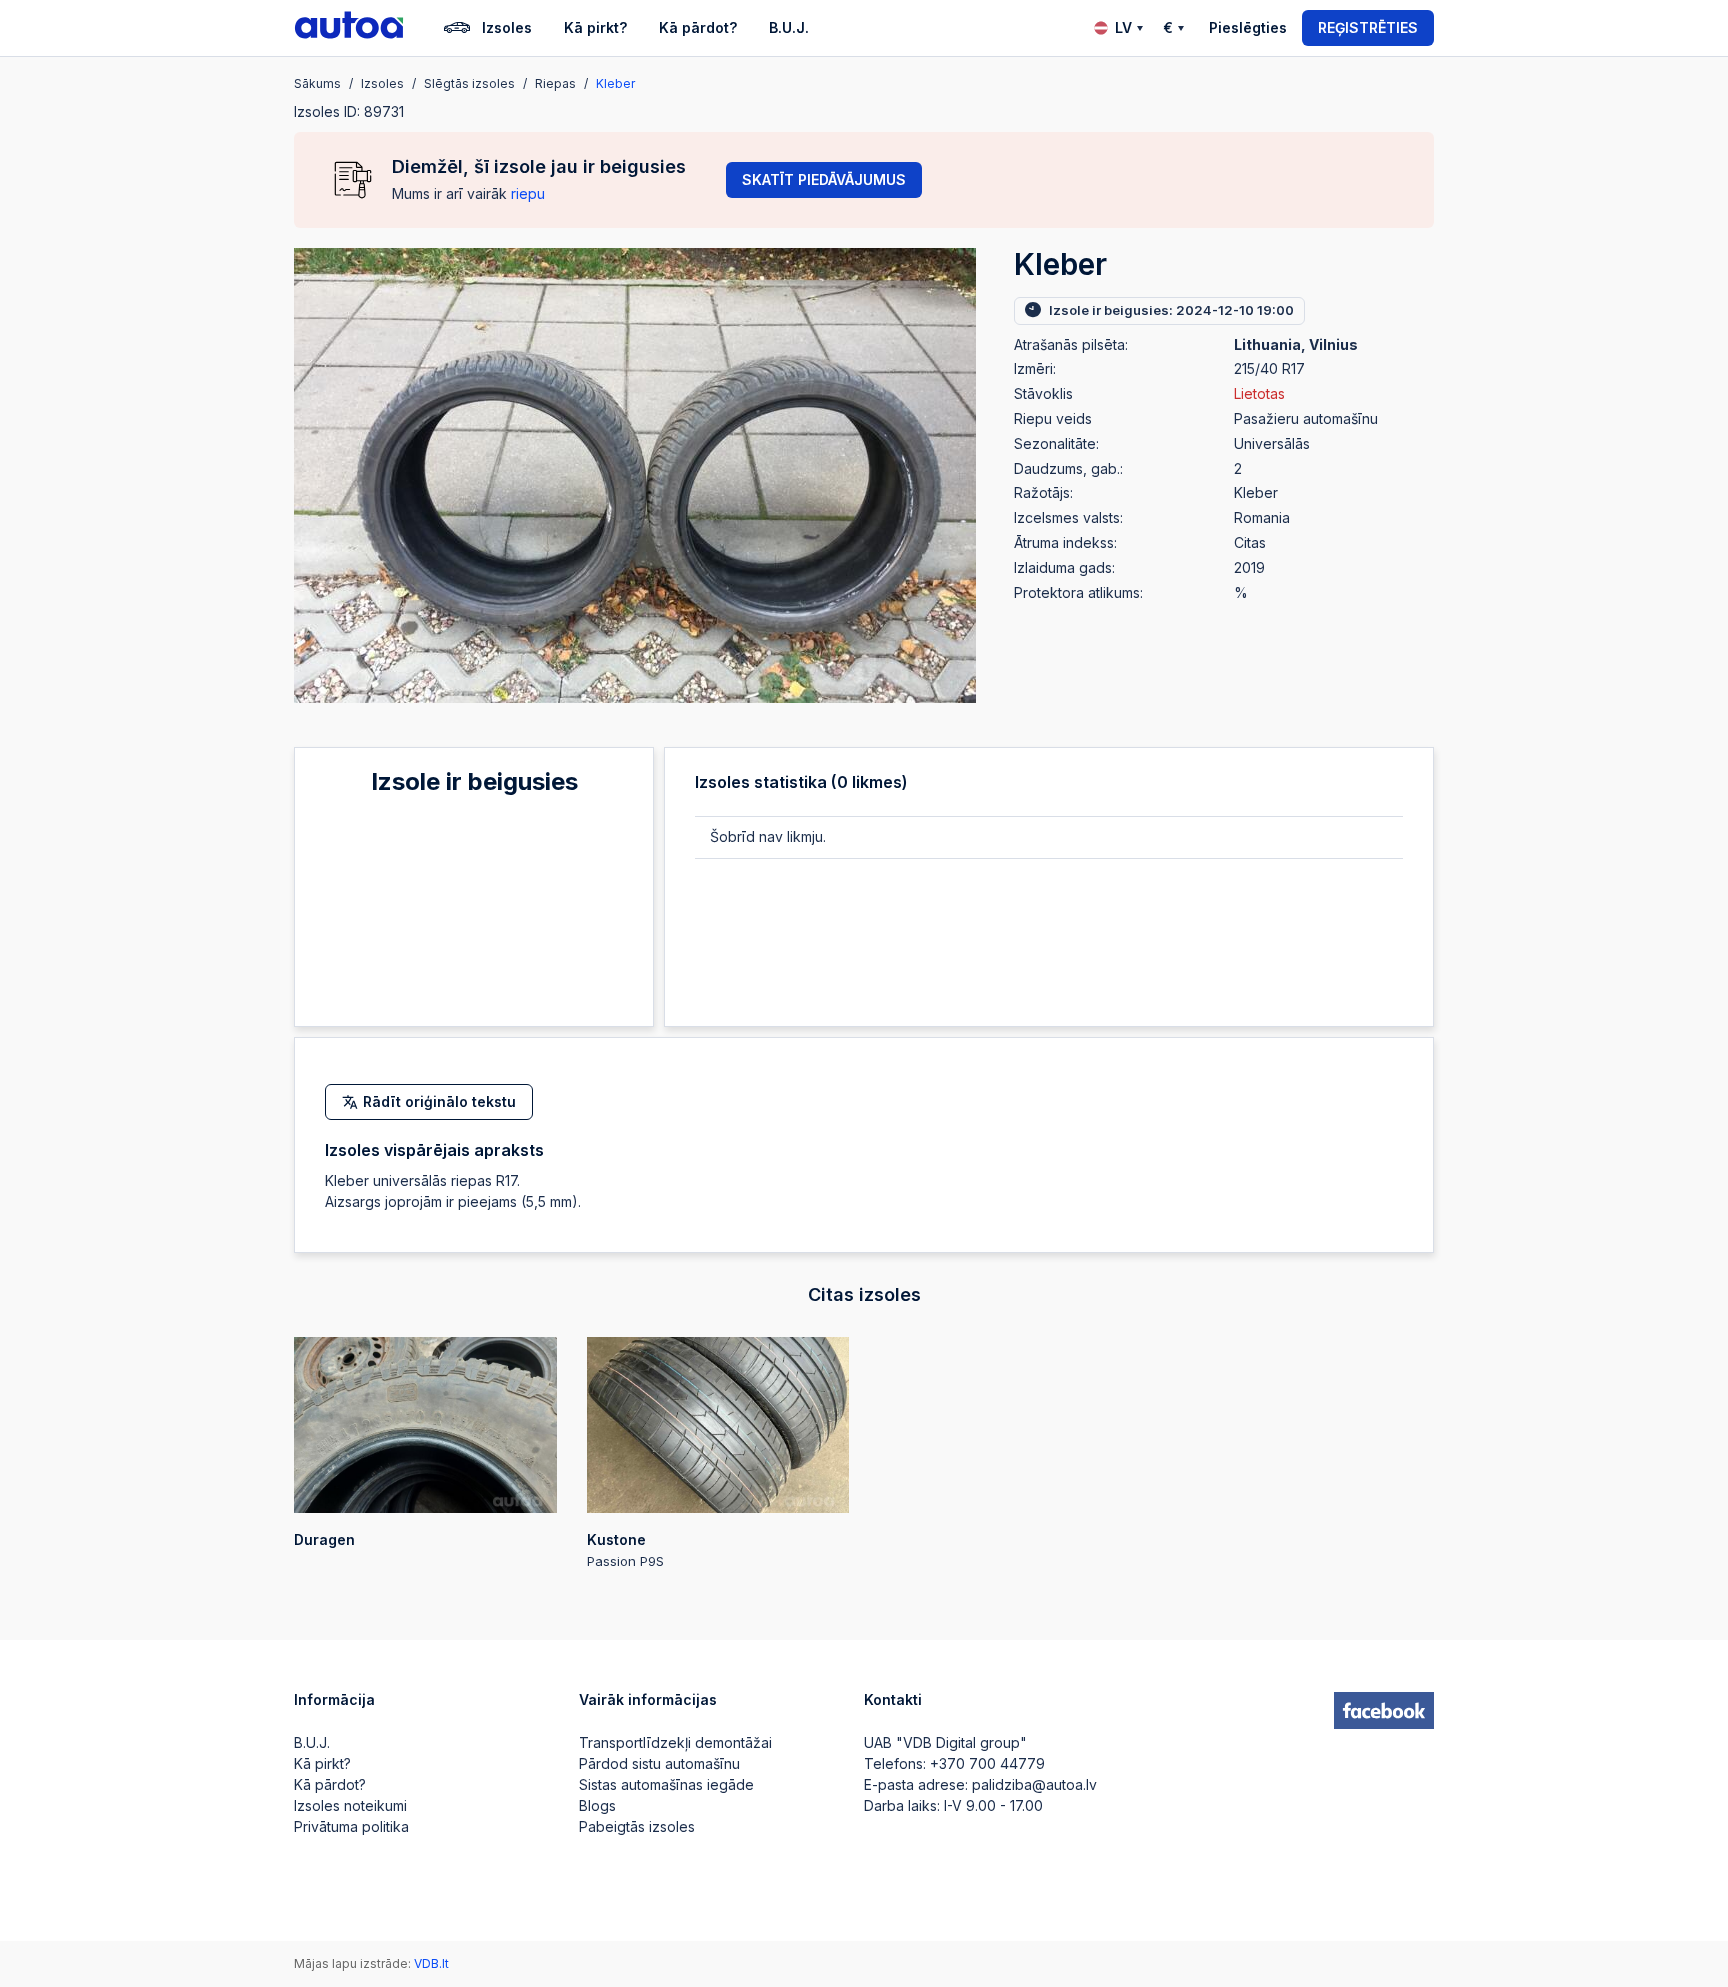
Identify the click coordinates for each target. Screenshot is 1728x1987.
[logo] (349, 28)
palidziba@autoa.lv (1034, 1784)
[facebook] (1384, 1711)
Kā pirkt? (595, 27)
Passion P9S (625, 1550)
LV (1123, 27)
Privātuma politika (351, 1826)
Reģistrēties (1368, 27)
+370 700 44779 (987, 1763)
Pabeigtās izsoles (637, 1826)
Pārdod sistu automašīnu (659, 1763)
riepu (528, 193)
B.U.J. (789, 27)
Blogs (597, 1805)
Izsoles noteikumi (350, 1805)
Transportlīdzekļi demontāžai (675, 1742)
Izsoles (507, 27)
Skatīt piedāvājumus (824, 179)
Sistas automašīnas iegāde (666, 1784)
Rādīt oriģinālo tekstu (439, 1101)
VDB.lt (431, 1963)
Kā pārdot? (698, 27)
